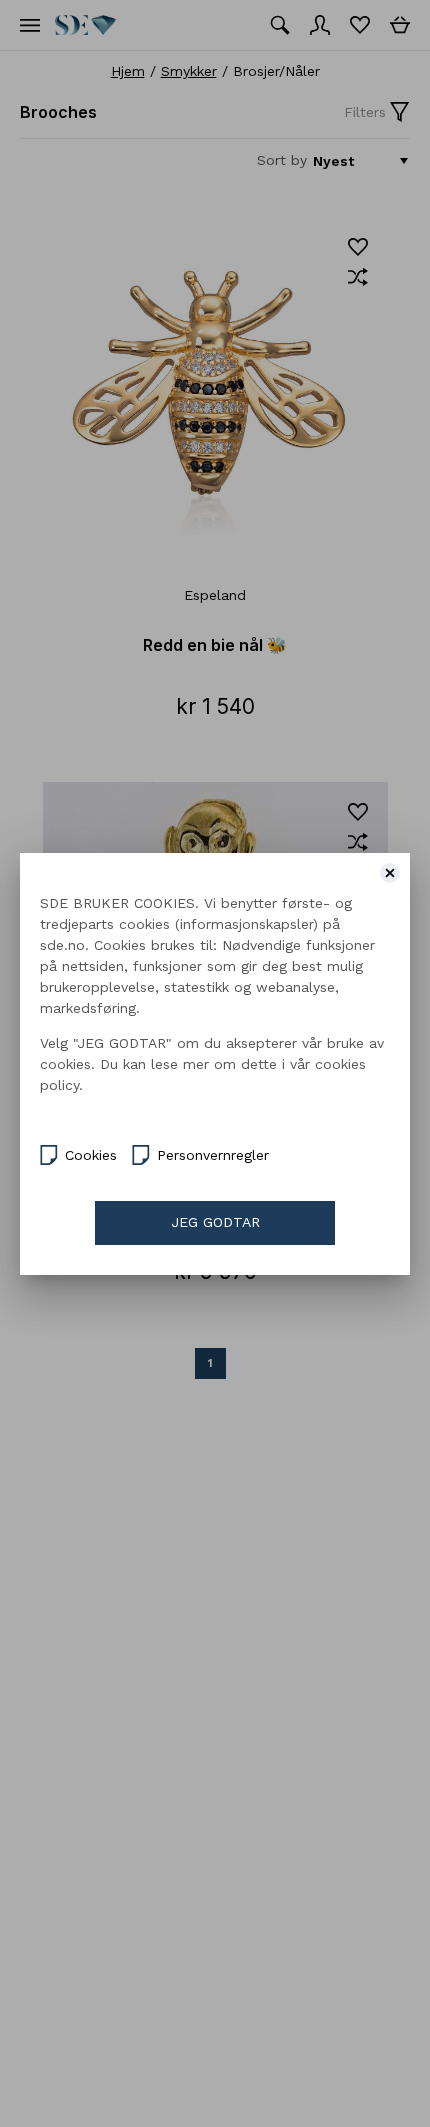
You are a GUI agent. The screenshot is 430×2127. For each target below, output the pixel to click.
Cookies (91, 1155)
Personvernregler (213, 1155)
